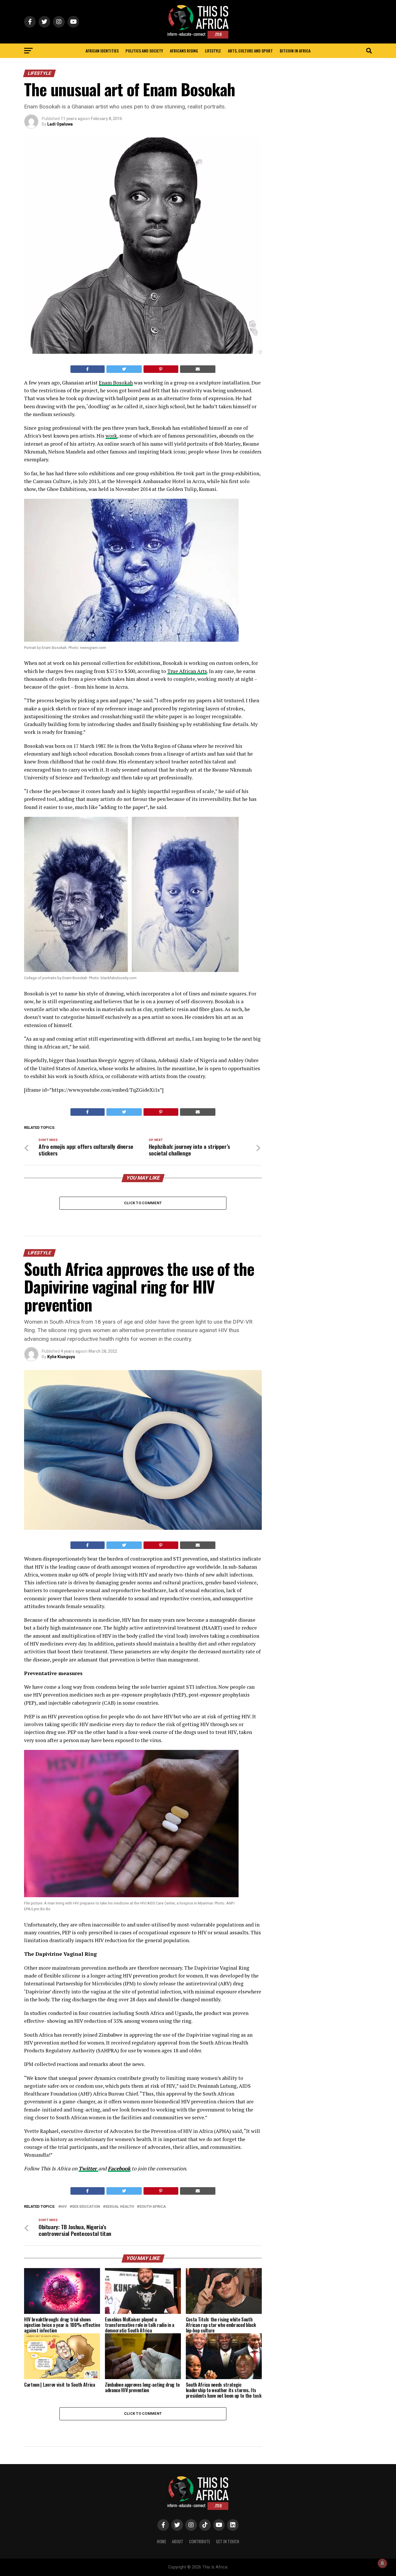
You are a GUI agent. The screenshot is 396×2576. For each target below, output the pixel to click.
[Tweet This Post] (124, 369)
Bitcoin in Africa (295, 51)
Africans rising (184, 51)
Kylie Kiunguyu (61, 1357)
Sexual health (120, 2207)
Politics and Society (144, 51)
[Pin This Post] (161, 369)
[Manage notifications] (382, 2563)
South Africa (152, 2207)
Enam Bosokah (116, 383)
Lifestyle (213, 51)
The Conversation (65, 2541)
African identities (102, 51)
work (111, 436)
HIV (64, 2207)
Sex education (86, 2207)
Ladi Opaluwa (60, 124)
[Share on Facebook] (88, 369)
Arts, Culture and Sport (250, 51)
